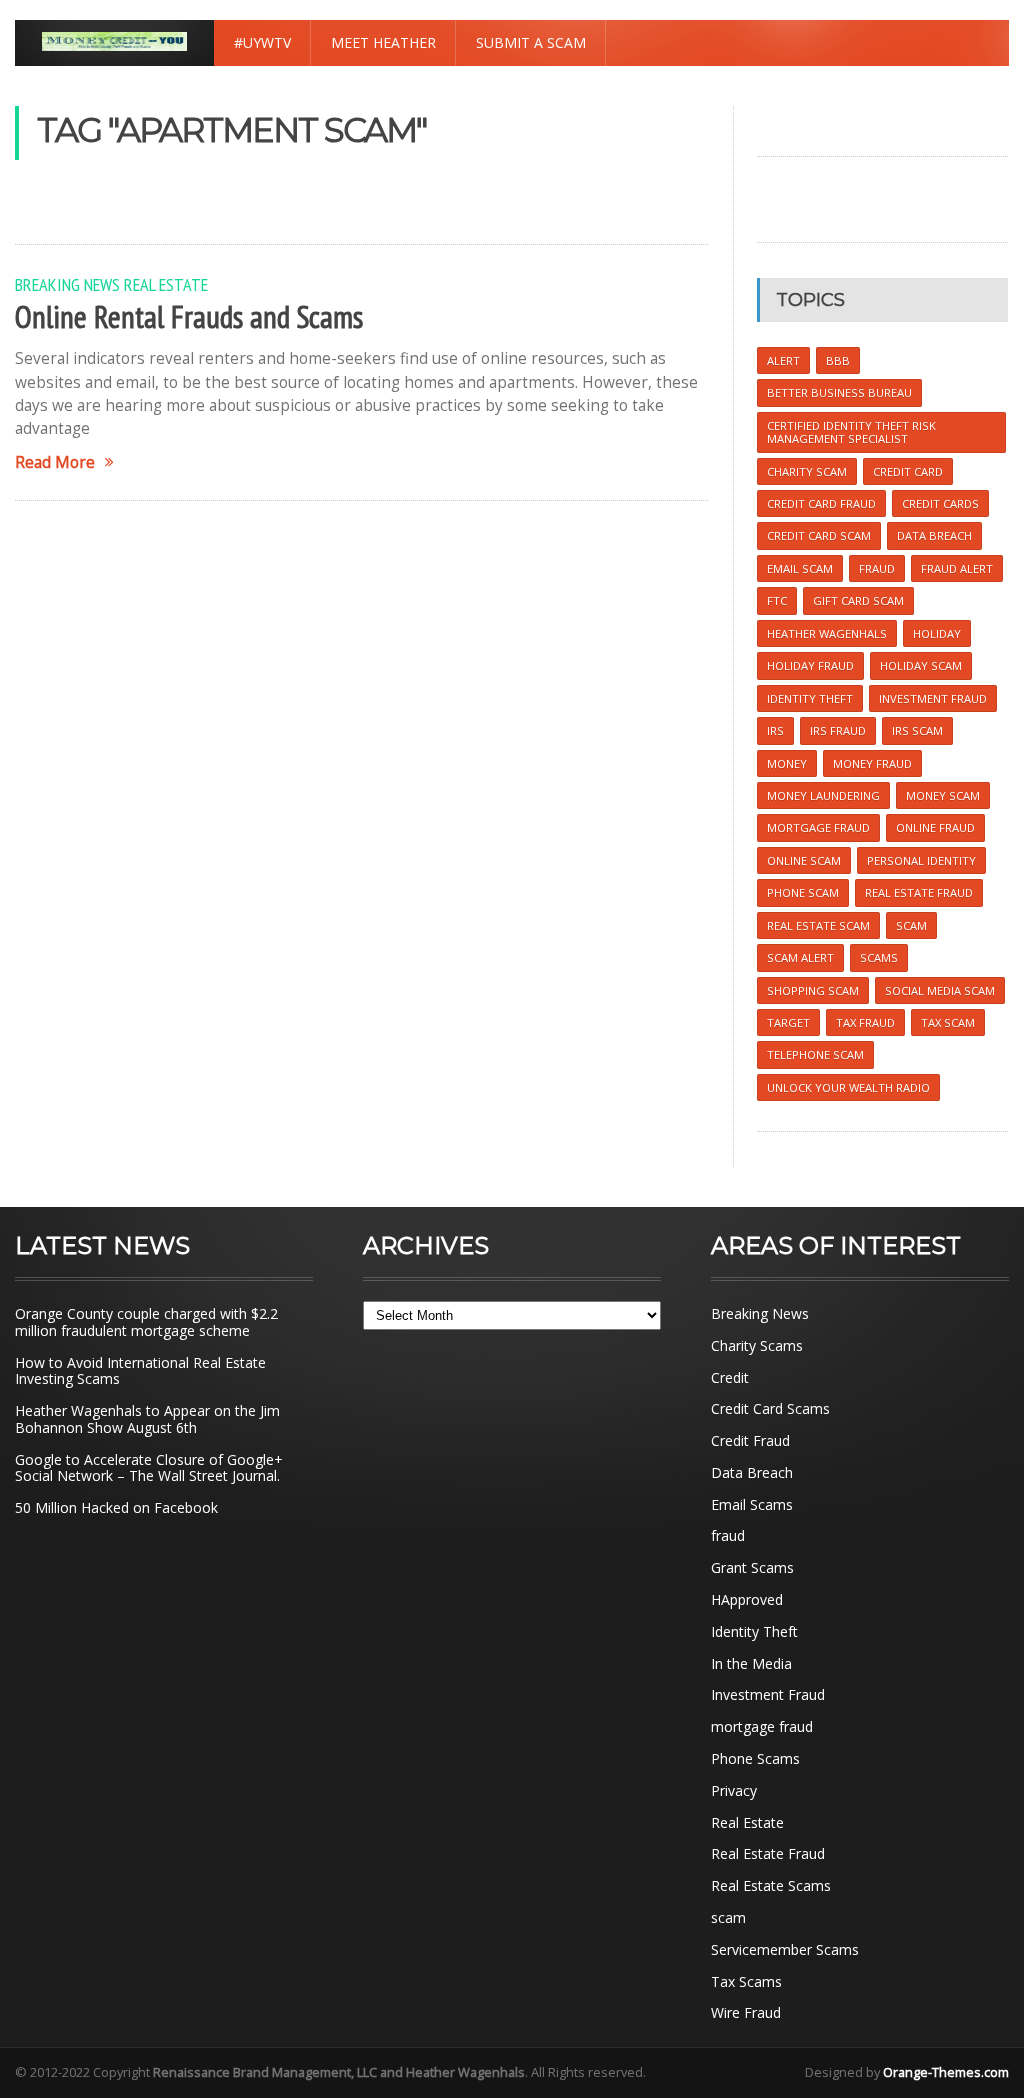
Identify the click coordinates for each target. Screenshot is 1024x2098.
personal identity (921, 860)
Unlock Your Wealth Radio (848, 1087)
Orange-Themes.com (946, 2072)
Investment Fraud (768, 1694)
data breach (934, 535)
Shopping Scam (813, 990)
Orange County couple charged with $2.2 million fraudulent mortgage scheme (146, 1322)
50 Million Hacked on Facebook (116, 1507)
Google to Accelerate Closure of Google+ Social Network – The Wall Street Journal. (149, 1468)
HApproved (747, 1599)
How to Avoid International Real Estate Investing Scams (140, 1371)
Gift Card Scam (858, 600)
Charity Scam (807, 471)
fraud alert (957, 568)
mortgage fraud (762, 1726)
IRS (775, 730)
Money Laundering (823, 795)
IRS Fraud (838, 730)
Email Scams (752, 1504)
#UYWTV (262, 42)
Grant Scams (752, 1567)
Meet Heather (383, 42)
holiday (937, 633)
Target (788, 1022)
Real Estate (166, 284)
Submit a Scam (531, 42)
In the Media (751, 1663)
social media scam (940, 990)
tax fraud (865, 1022)
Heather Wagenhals (827, 633)
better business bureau (839, 392)
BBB (838, 360)
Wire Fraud (746, 2012)
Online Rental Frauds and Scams (189, 317)
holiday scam (921, 665)
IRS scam (917, 730)
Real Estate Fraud (768, 1853)
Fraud (877, 568)
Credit (730, 1377)
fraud (728, 1535)
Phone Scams (755, 1758)
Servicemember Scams (785, 1949)
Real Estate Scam (818, 925)
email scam (800, 568)
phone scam (803, 892)
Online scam (804, 860)
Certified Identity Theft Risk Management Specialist (851, 432)
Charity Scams (757, 1345)
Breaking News (67, 284)
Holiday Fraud (810, 665)
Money (787, 763)
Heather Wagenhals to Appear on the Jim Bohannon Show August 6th (147, 1419)
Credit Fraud (750, 1440)
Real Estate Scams (771, 1885)
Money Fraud (872, 763)
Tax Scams (746, 1981)
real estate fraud (919, 892)
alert (783, 360)
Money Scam (943, 795)
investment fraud (933, 698)
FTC (777, 600)
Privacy (734, 1790)
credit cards (940, 503)
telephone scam (815, 1054)
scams (879, 957)
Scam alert (800, 957)
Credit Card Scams (770, 1408)
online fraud (935, 827)
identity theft (810, 698)
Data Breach (752, 1472)
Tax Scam (948, 1022)
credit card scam (819, 535)
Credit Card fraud (821, 503)
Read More (55, 462)
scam (911, 925)
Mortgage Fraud (818, 827)
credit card (908, 471)
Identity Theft (754, 1631)
